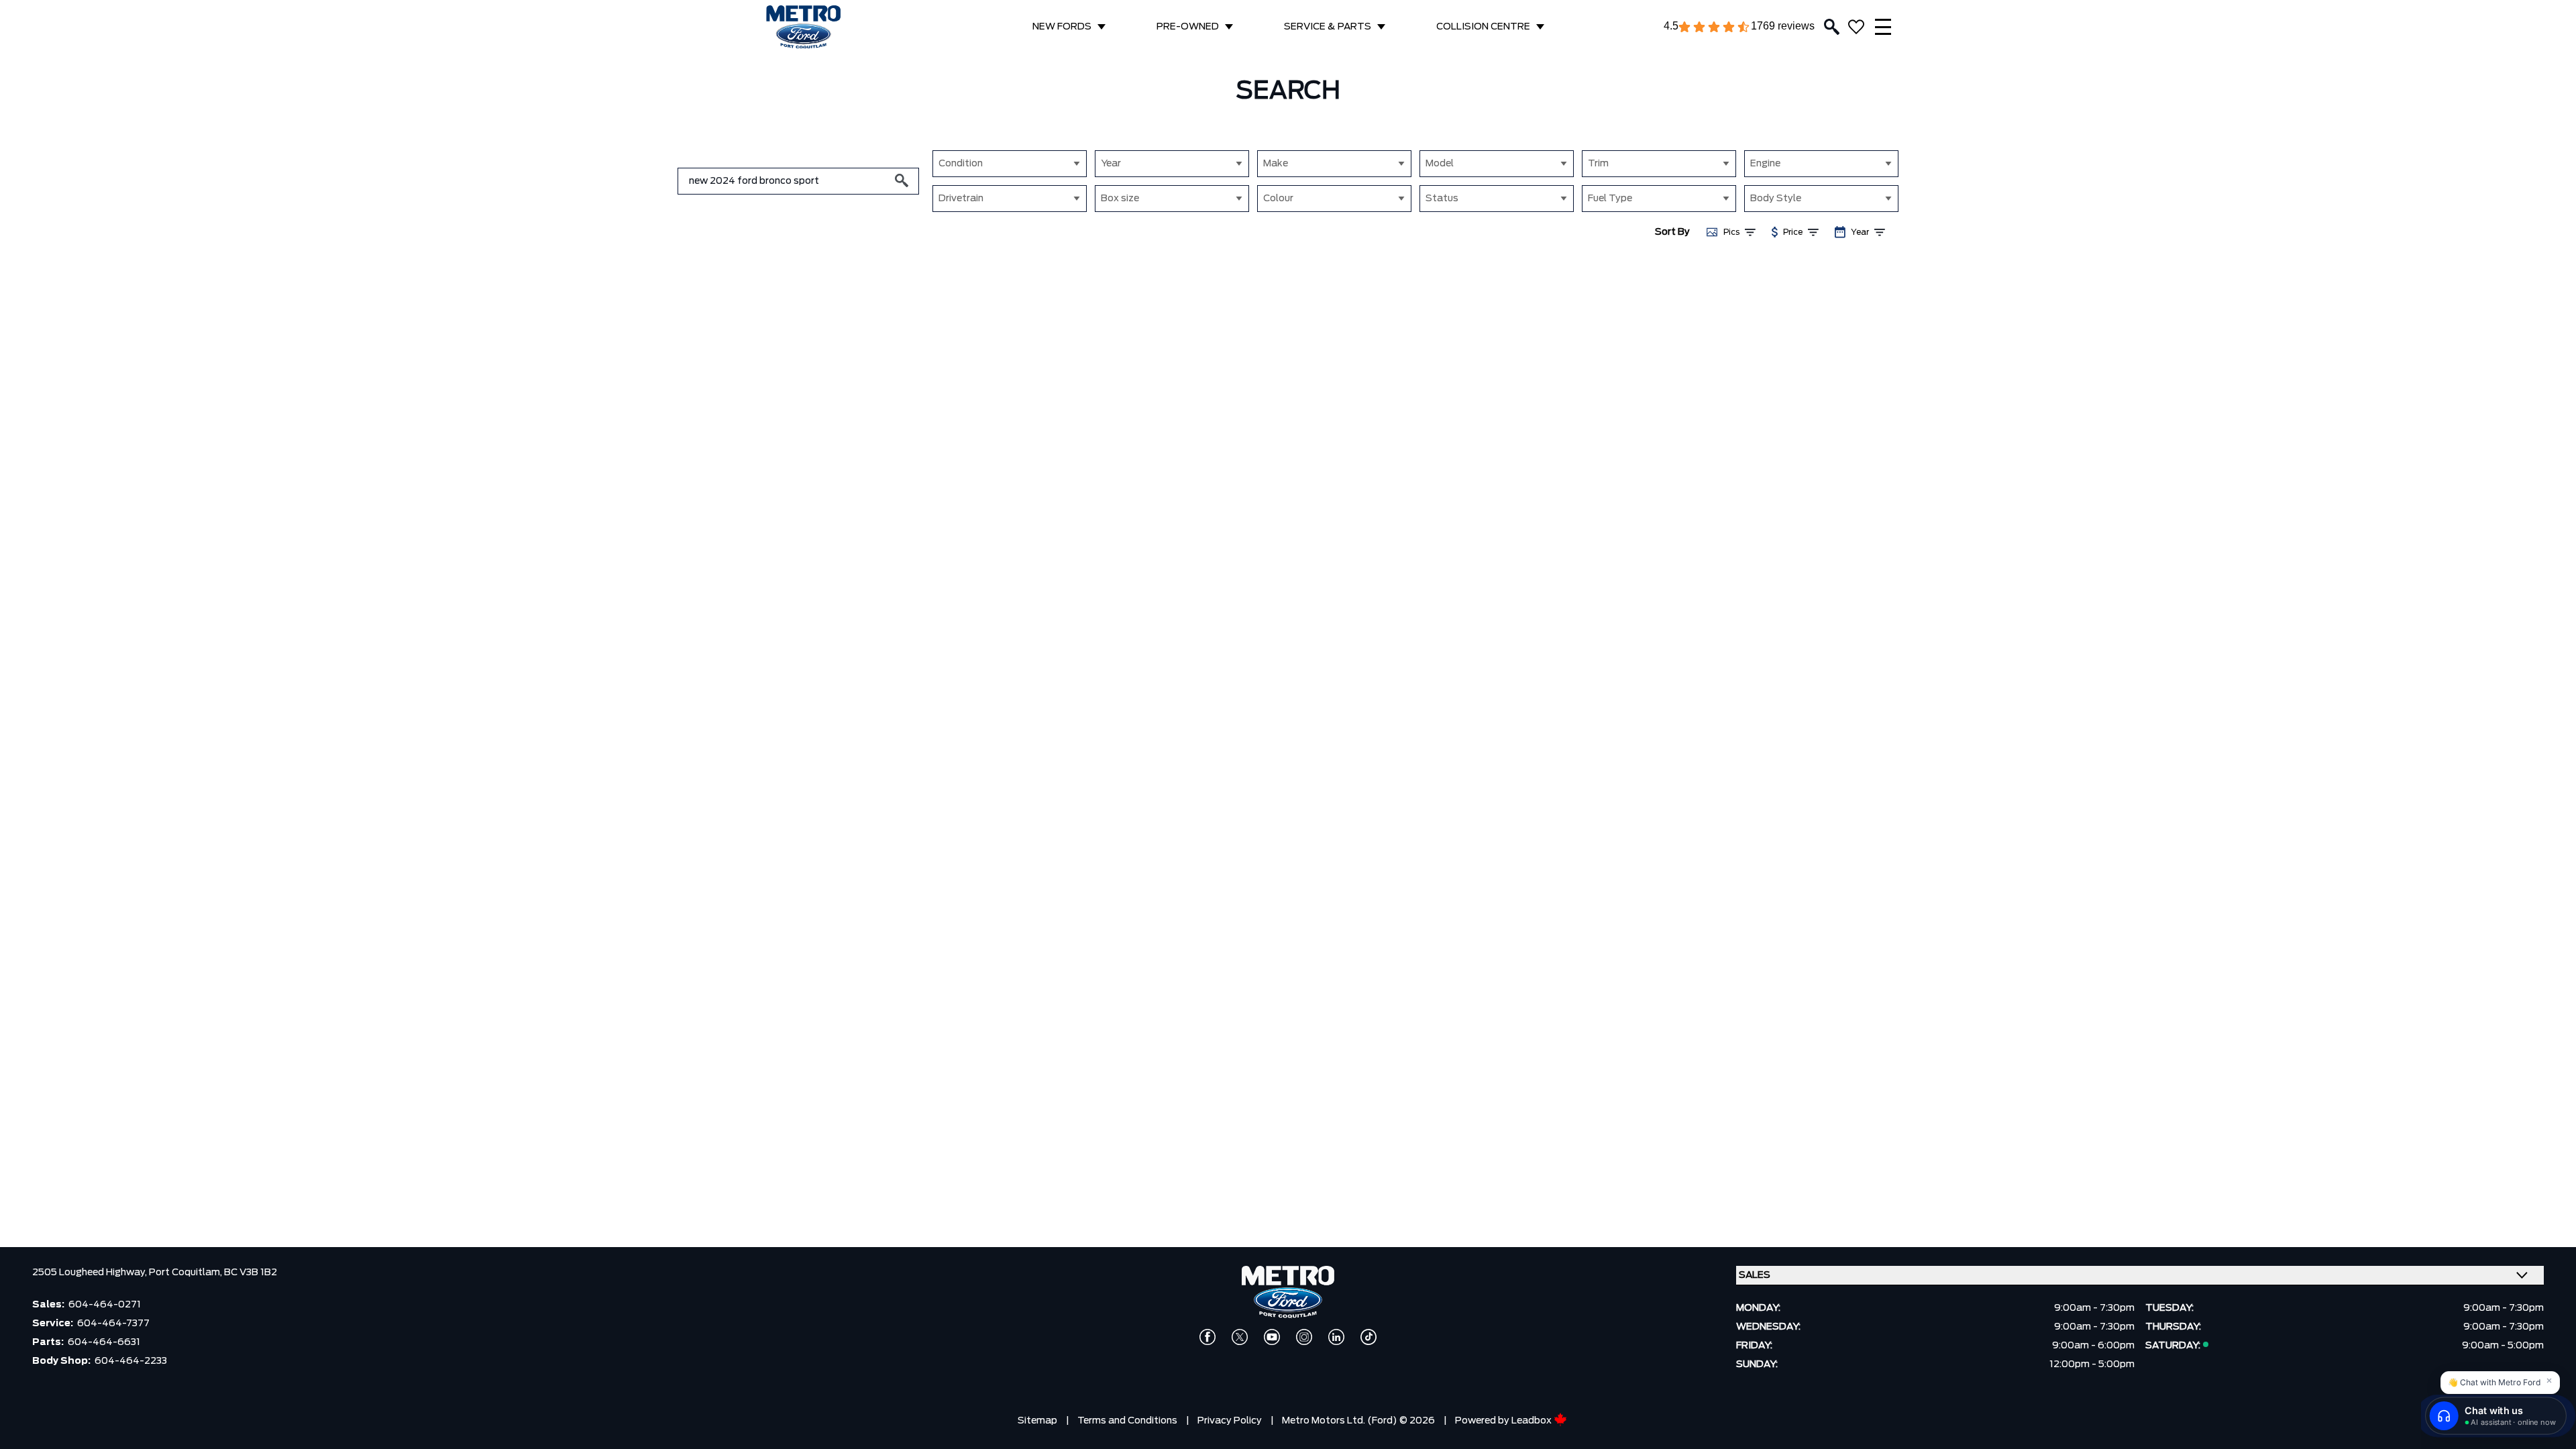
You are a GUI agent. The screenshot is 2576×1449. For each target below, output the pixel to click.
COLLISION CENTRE (1483, 27)
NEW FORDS (1062, 27)
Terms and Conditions (1127, 1421)
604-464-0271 (105, 1305)
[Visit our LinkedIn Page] (1336, 1337)
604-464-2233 (131, 1361)
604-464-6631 (104, 1342)
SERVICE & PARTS (1328, 27)
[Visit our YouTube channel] (1272, 1337)
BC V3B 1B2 (251, 1273)
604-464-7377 (113, 1324)
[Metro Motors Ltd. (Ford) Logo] (803, 27)
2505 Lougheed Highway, (91, 1273)
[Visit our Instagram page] (1304, 1337)
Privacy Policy (1230, 1421)
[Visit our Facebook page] (1207, 1337)
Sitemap (1037, 1421)
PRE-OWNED (1188, 27)
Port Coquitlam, (186, 1273)
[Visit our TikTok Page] (1368, 1337)
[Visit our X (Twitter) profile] (1240, 1337)
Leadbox (1533, 1421)
